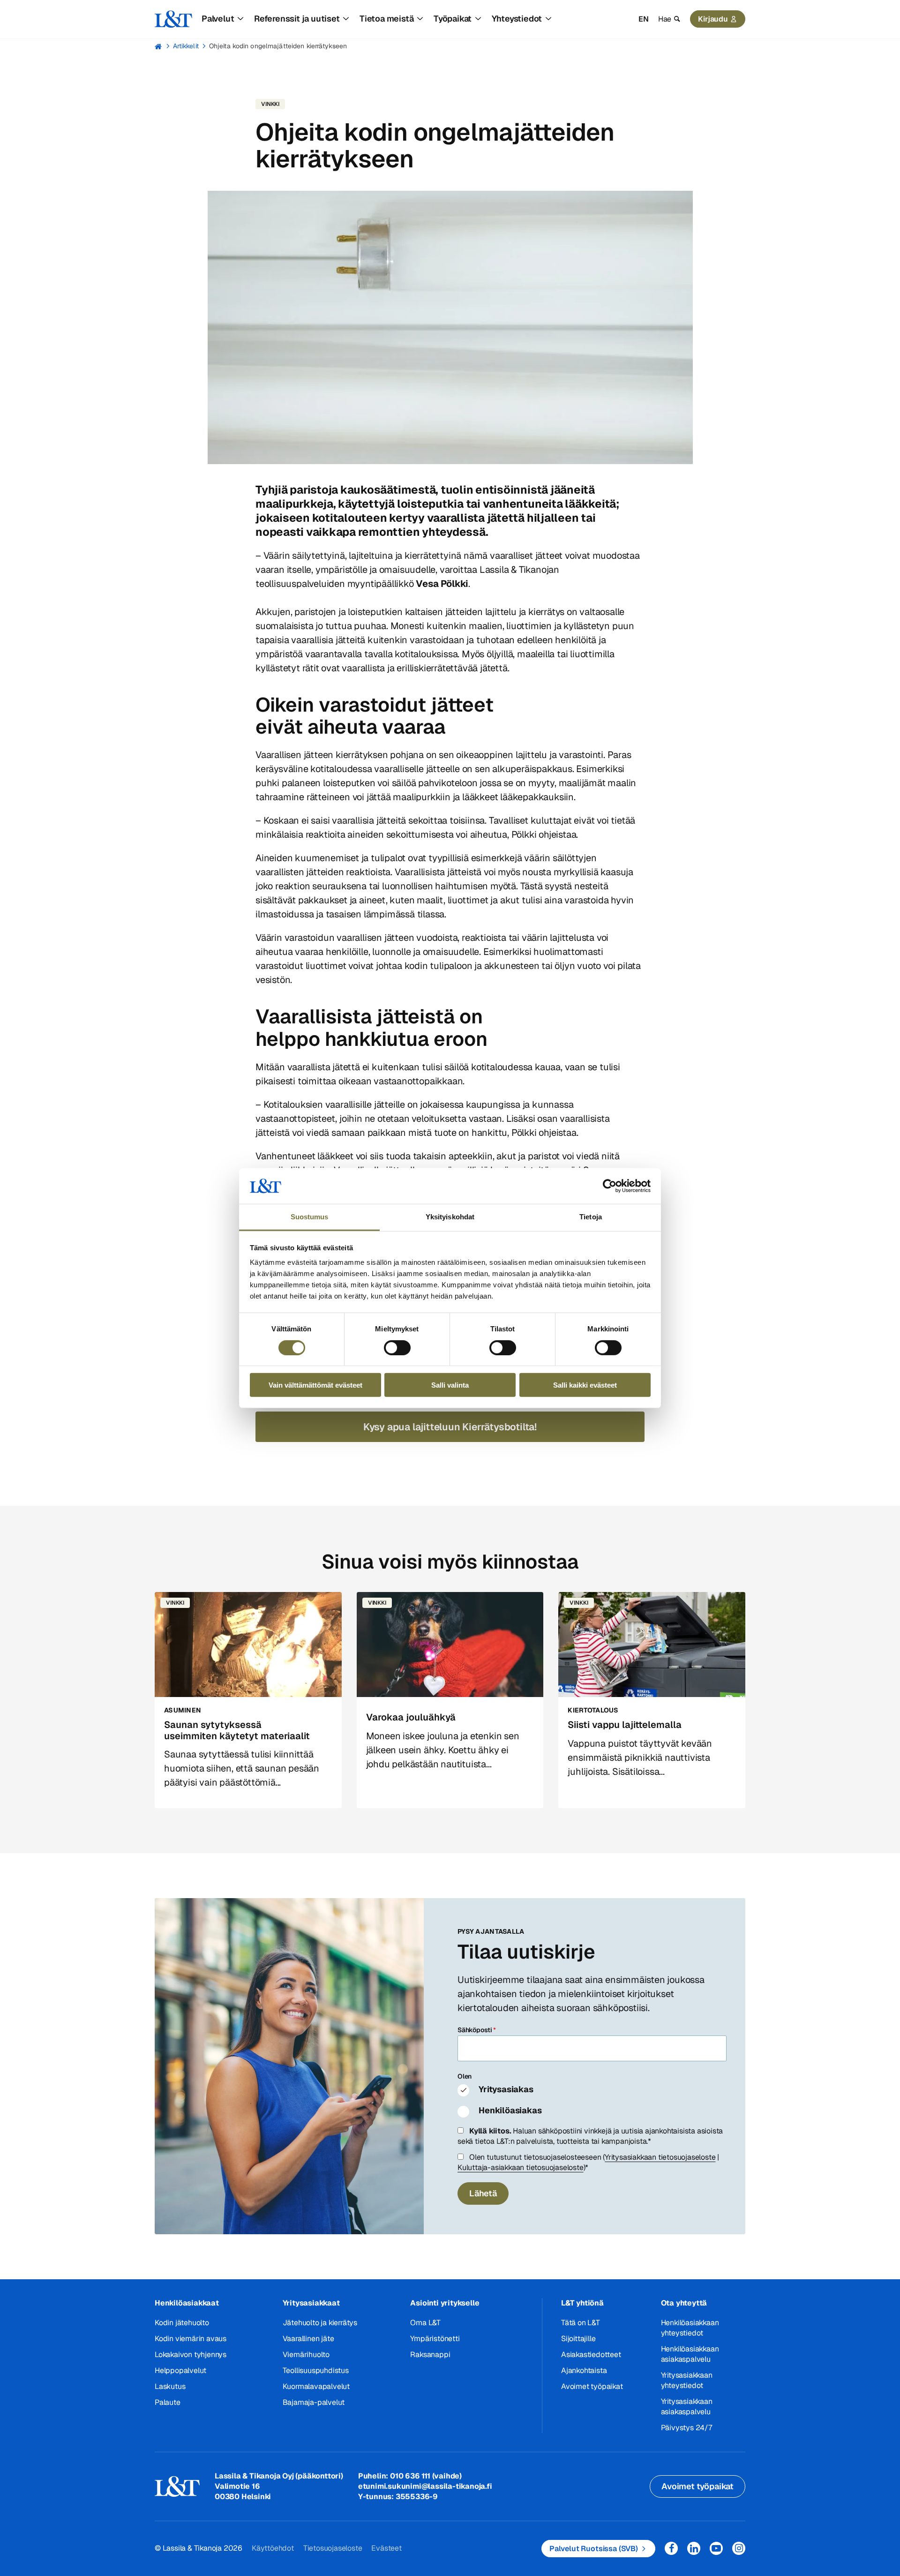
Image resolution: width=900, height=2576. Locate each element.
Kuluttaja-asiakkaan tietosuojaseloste (521, 2167)
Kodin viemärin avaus (191, 2339)
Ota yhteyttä (684, 2303)
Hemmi (159, 46)
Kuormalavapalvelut (316, 2386)
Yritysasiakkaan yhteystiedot (687, 2380)
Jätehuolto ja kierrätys (320, 2323)
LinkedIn (694, 2548)
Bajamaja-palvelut (314, 2402)
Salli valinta (450, 1385)
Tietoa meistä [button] (386, 19)
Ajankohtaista (584, 2370)
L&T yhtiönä (582, 2303)
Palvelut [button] (218, 19)
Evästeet (386, 2548)
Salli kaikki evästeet (585, 1385)
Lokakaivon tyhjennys (191, 2354)
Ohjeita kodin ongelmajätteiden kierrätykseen (278, 46)
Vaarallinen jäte (308, 2339)
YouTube (716, 2548)
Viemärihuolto (306, 2354)
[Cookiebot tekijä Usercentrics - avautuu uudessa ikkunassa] (610, 1186)
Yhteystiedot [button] (517, 19)
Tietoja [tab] (591, 1217)
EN (644, 19)
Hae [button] (665, 19)
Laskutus (170, 2386)
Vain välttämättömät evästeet (315, 1385)
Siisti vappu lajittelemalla (625, 1725)
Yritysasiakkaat (311, 2303)
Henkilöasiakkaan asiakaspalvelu (690, 2354)
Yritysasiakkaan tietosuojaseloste (660, 2157)
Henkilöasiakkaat (187, 2303)
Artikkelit (186, 46)
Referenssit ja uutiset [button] (297, 19)
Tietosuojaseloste (333, 2548)
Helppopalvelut (180, 2370)
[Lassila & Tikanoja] (173, 19)
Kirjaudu (713, 19)
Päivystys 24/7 (686, 2428)
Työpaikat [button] (453, 19)
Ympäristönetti (435, 2339)
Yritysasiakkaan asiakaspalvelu (687, 2407)
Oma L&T (425, 2323)
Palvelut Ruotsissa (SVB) (594, 2549)
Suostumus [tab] (310, 1217)
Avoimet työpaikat (592, 2386)
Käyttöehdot (273, 2548)
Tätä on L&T (581, 2323)
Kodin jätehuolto (182, 2323)
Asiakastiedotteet (591, 2354)
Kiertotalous (593, 1710)
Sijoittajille (578, 2339)
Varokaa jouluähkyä (411, 1717)
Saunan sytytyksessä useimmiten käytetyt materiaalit (237, 1730)
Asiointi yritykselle (445, 2303)
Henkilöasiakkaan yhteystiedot (690, 2328)
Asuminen (183, 1710)
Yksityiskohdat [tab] (450, 1217)
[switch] (397, 1347)
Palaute (168, 2402)
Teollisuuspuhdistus (316, 2370)
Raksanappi (430, 2354)
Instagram (739, 2548)
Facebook (671, 2548)
